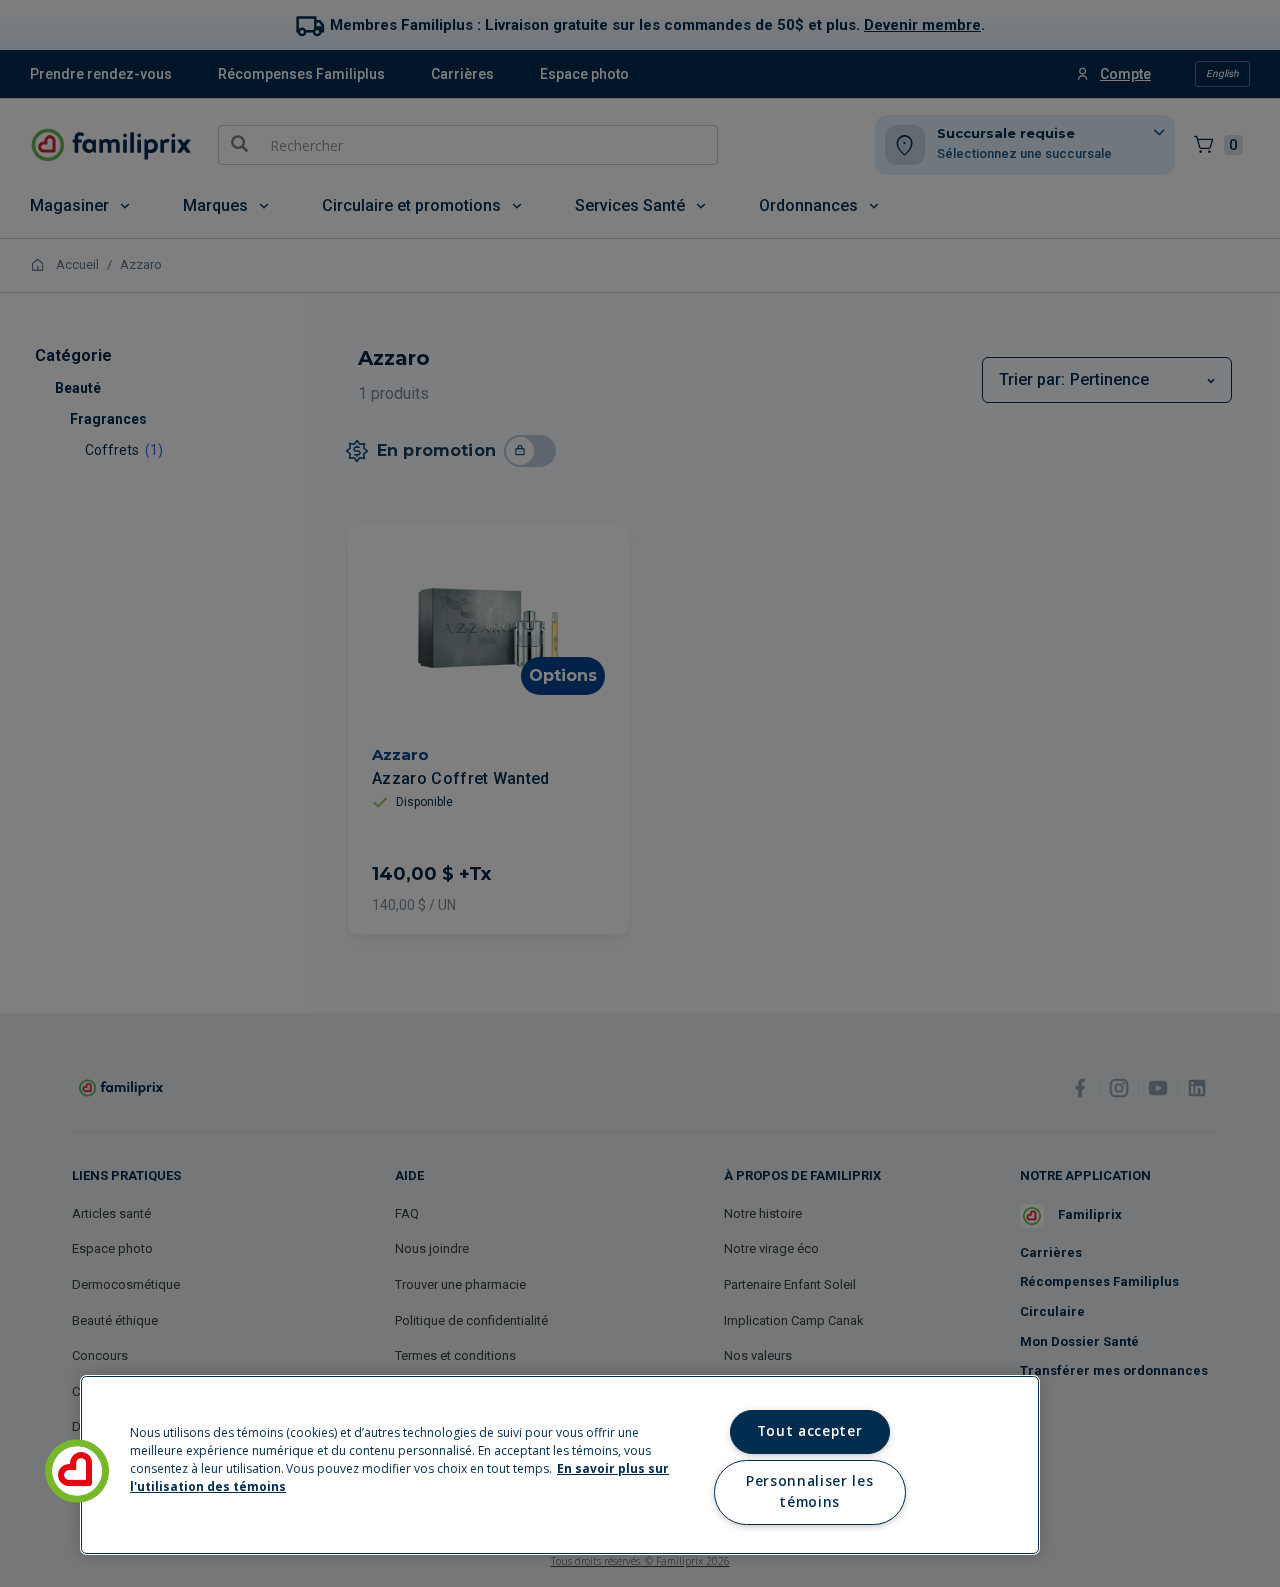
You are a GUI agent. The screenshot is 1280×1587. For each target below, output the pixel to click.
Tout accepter (810, 1431)
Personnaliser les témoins (809, 1492)
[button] (77, 1471)
